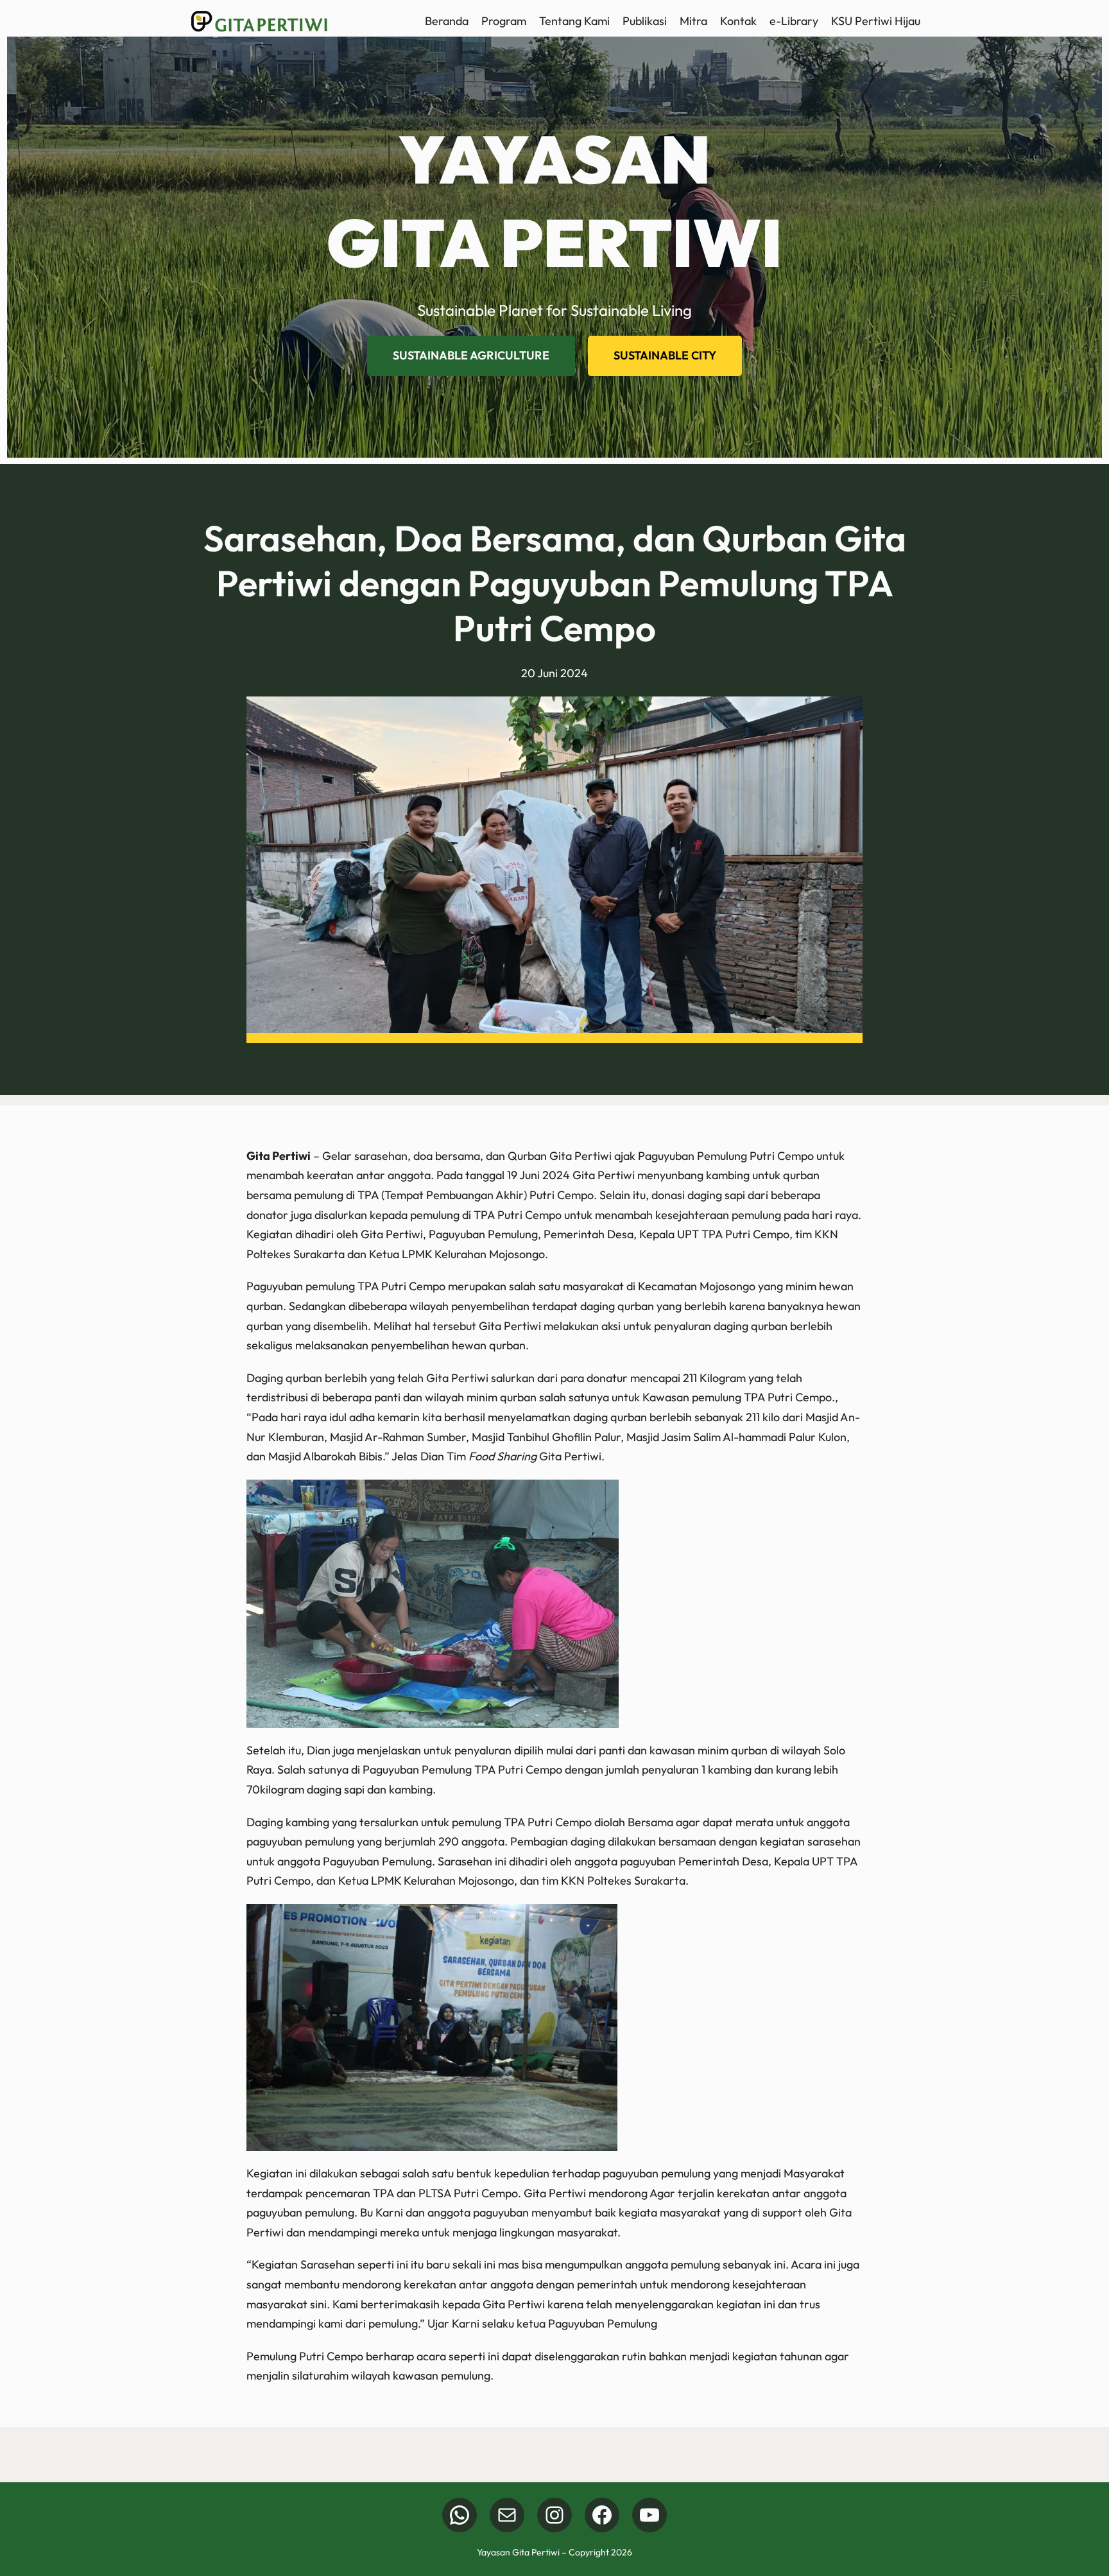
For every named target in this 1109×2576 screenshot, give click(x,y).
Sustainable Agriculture (471, 355)
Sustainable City (665, 355)
